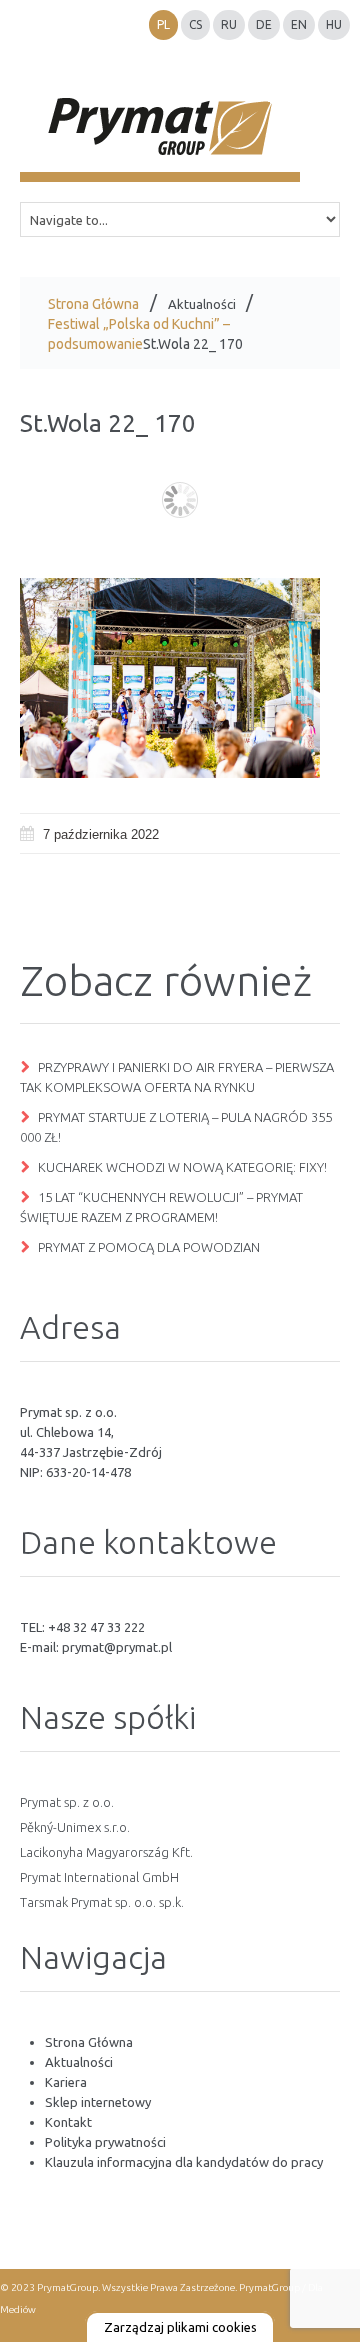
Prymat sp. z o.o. (67, 1802)
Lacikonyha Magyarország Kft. (106, 1852)
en (299, 24)
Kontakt (68, 2122)
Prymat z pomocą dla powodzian (149, 1247)
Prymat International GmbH (99, 1877)
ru (229, 24)
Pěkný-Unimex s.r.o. (75, 1827)
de (264, 24)
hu (334, 24)
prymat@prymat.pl (117, 1647)
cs (195, 24)
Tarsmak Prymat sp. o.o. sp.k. (102, 1902)
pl (163, 24)
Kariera (66, 2082)
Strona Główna (93, 304)
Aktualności (202, 304)
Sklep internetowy (98, 2102)
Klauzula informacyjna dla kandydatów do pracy (184, 2162)
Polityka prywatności (105, 2142)
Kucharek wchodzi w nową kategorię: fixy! (182, 1167)
